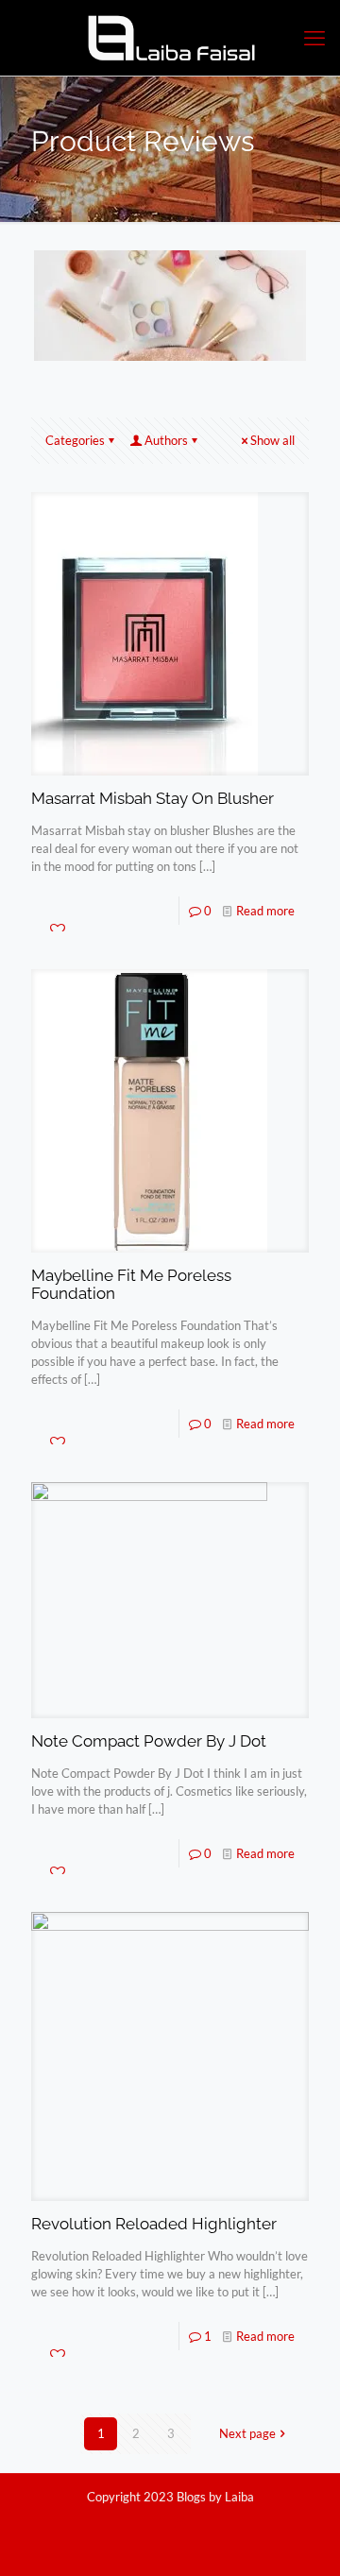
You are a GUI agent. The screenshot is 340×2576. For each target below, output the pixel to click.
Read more (265, 911)
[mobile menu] (314, 38)
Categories (75, 440)
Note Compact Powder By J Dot (149, 1741)
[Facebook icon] (160, 2523)
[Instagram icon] (180, 2523)
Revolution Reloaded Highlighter (154, 2224)
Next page (247, 2433)
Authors (166, 440)
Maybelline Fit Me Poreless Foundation (131, 1284)
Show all (272, 440)
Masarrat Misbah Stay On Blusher (153, 798)
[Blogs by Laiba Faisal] (170, 38)
